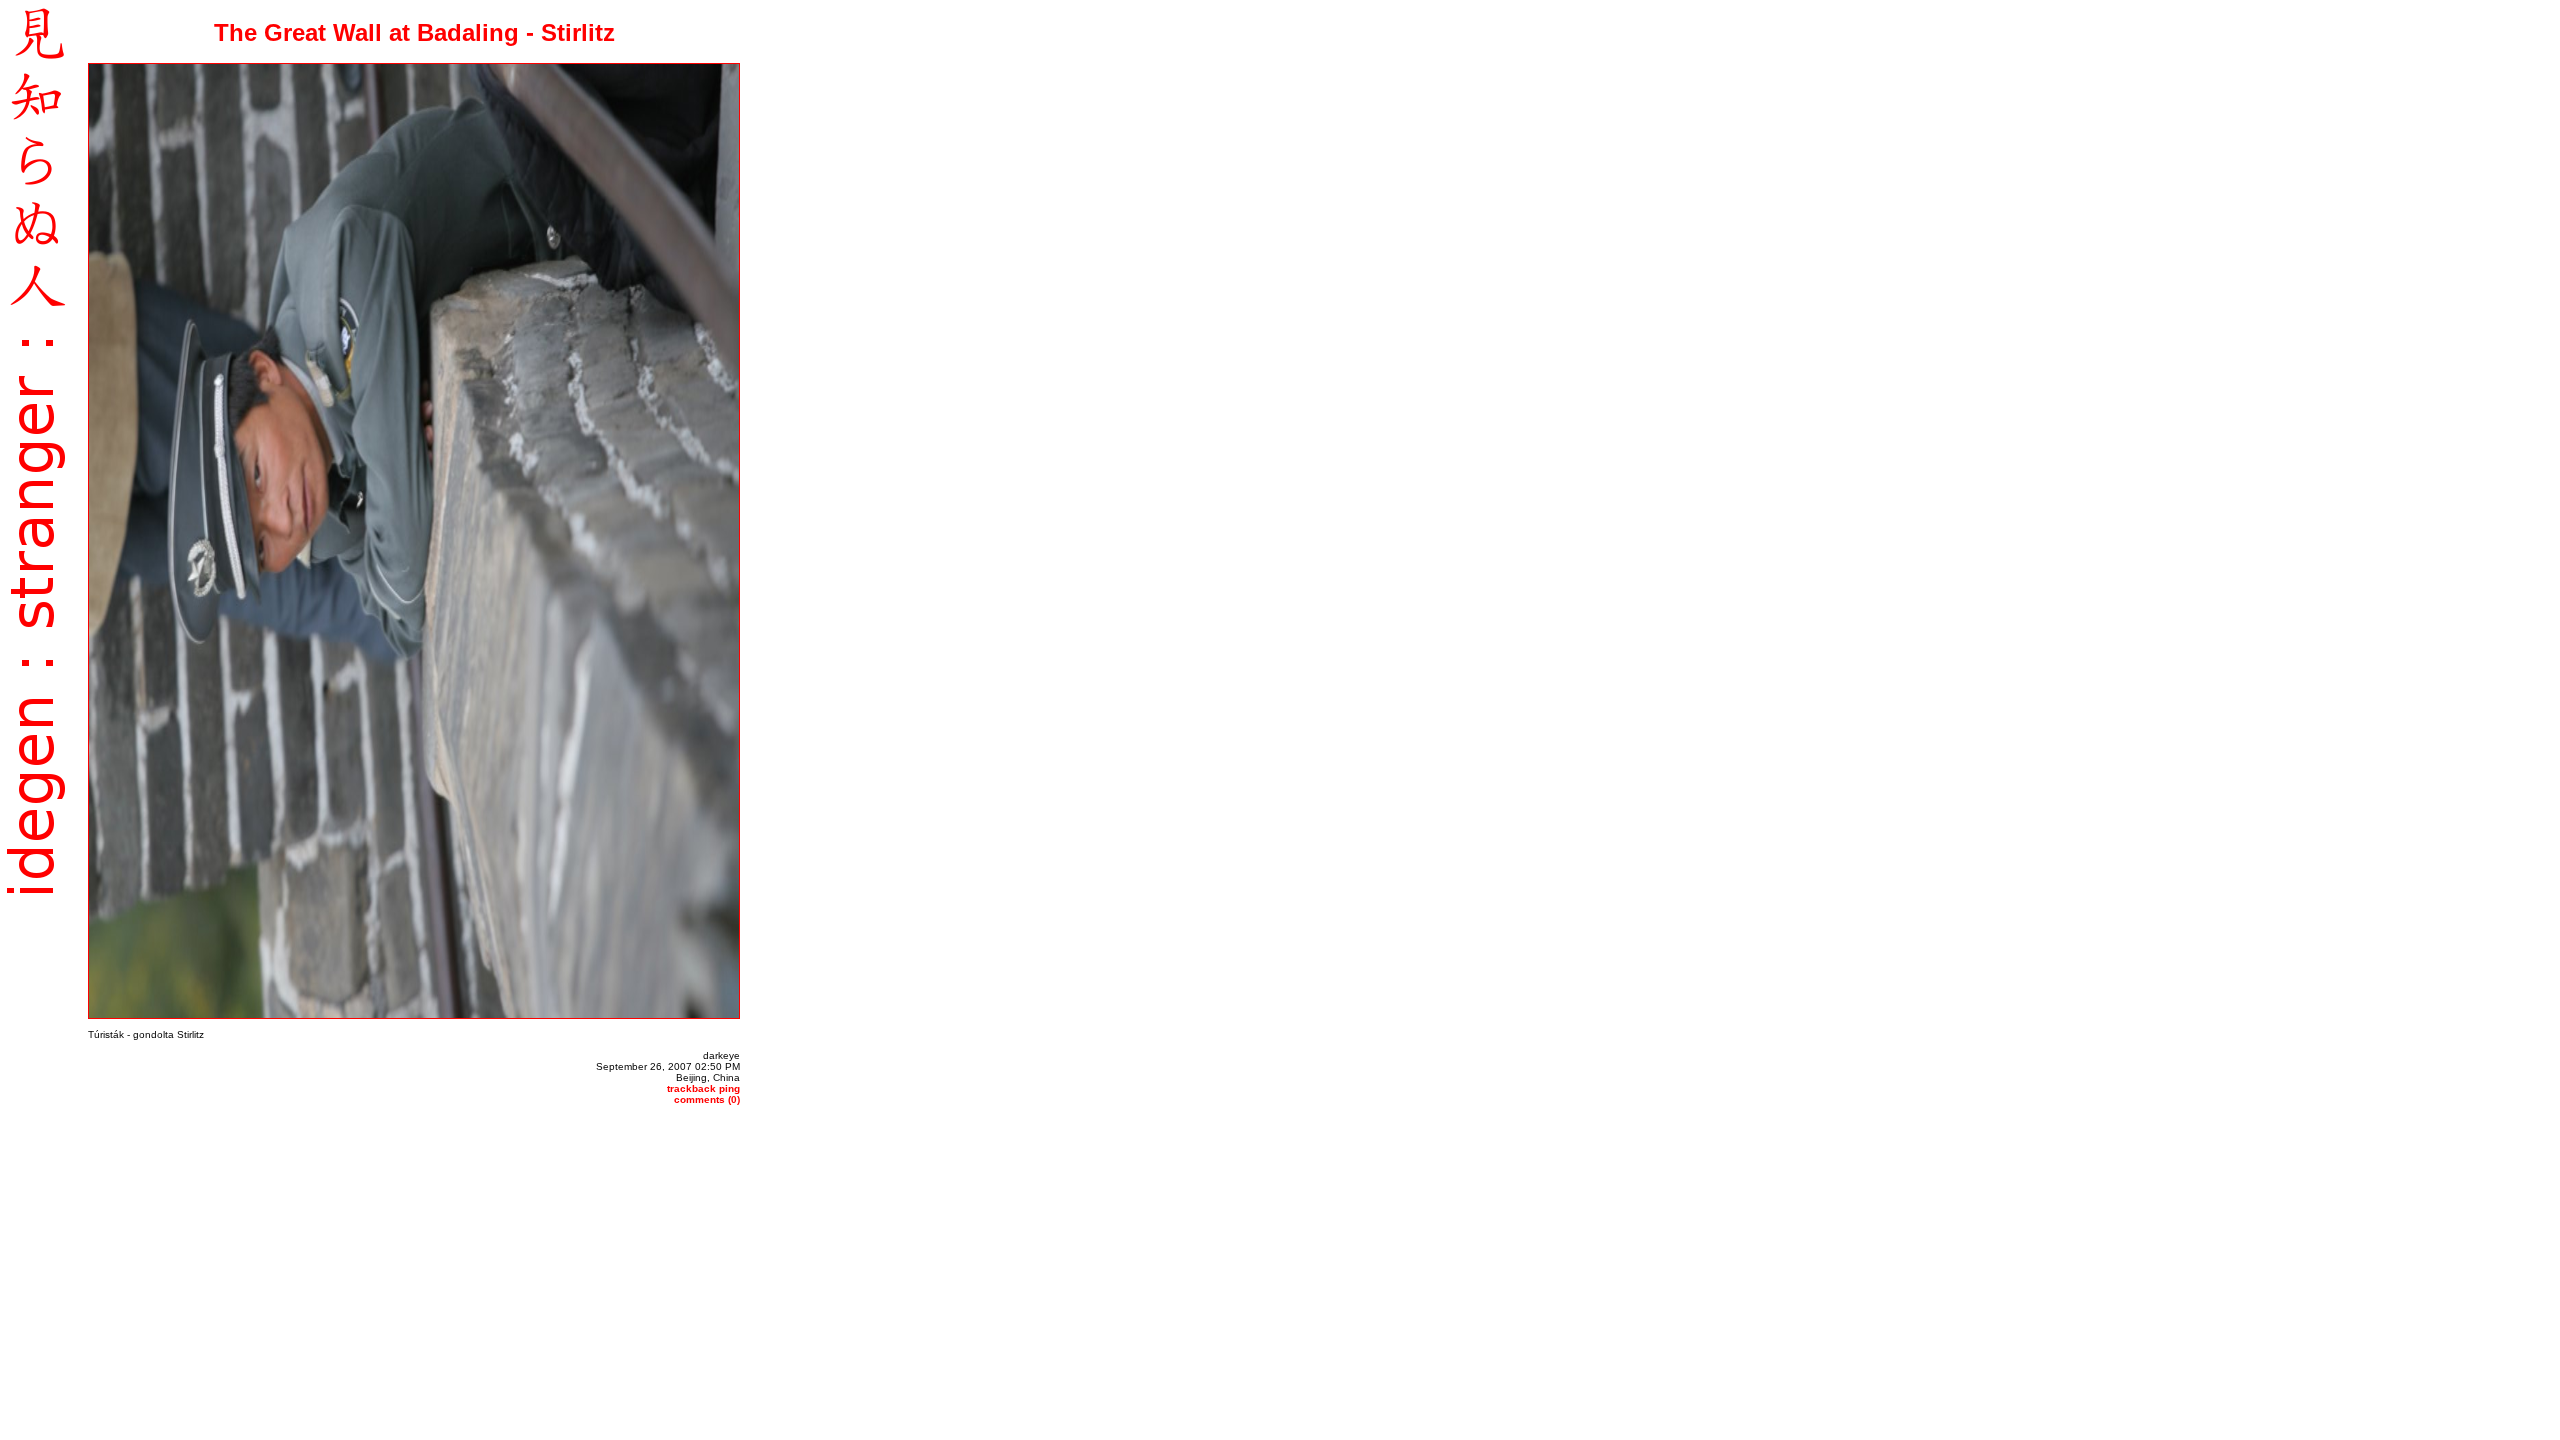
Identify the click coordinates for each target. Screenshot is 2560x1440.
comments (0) (707, 1099)
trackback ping (703, 1088)
